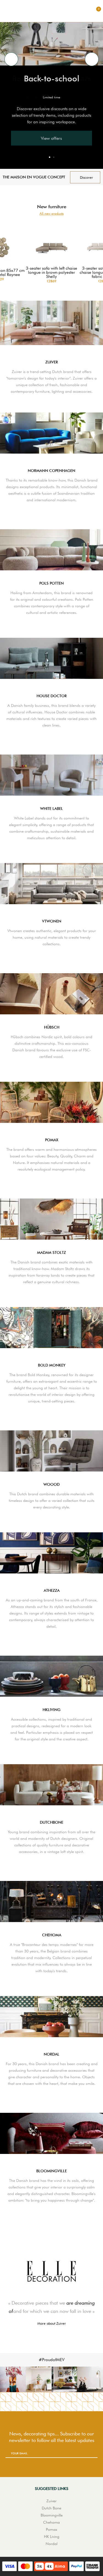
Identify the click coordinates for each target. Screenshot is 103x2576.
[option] (51, 88)
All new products (52, 214)
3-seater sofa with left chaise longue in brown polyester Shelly (51, 273)
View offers (51, 138)
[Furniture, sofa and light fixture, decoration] (52, 11)
